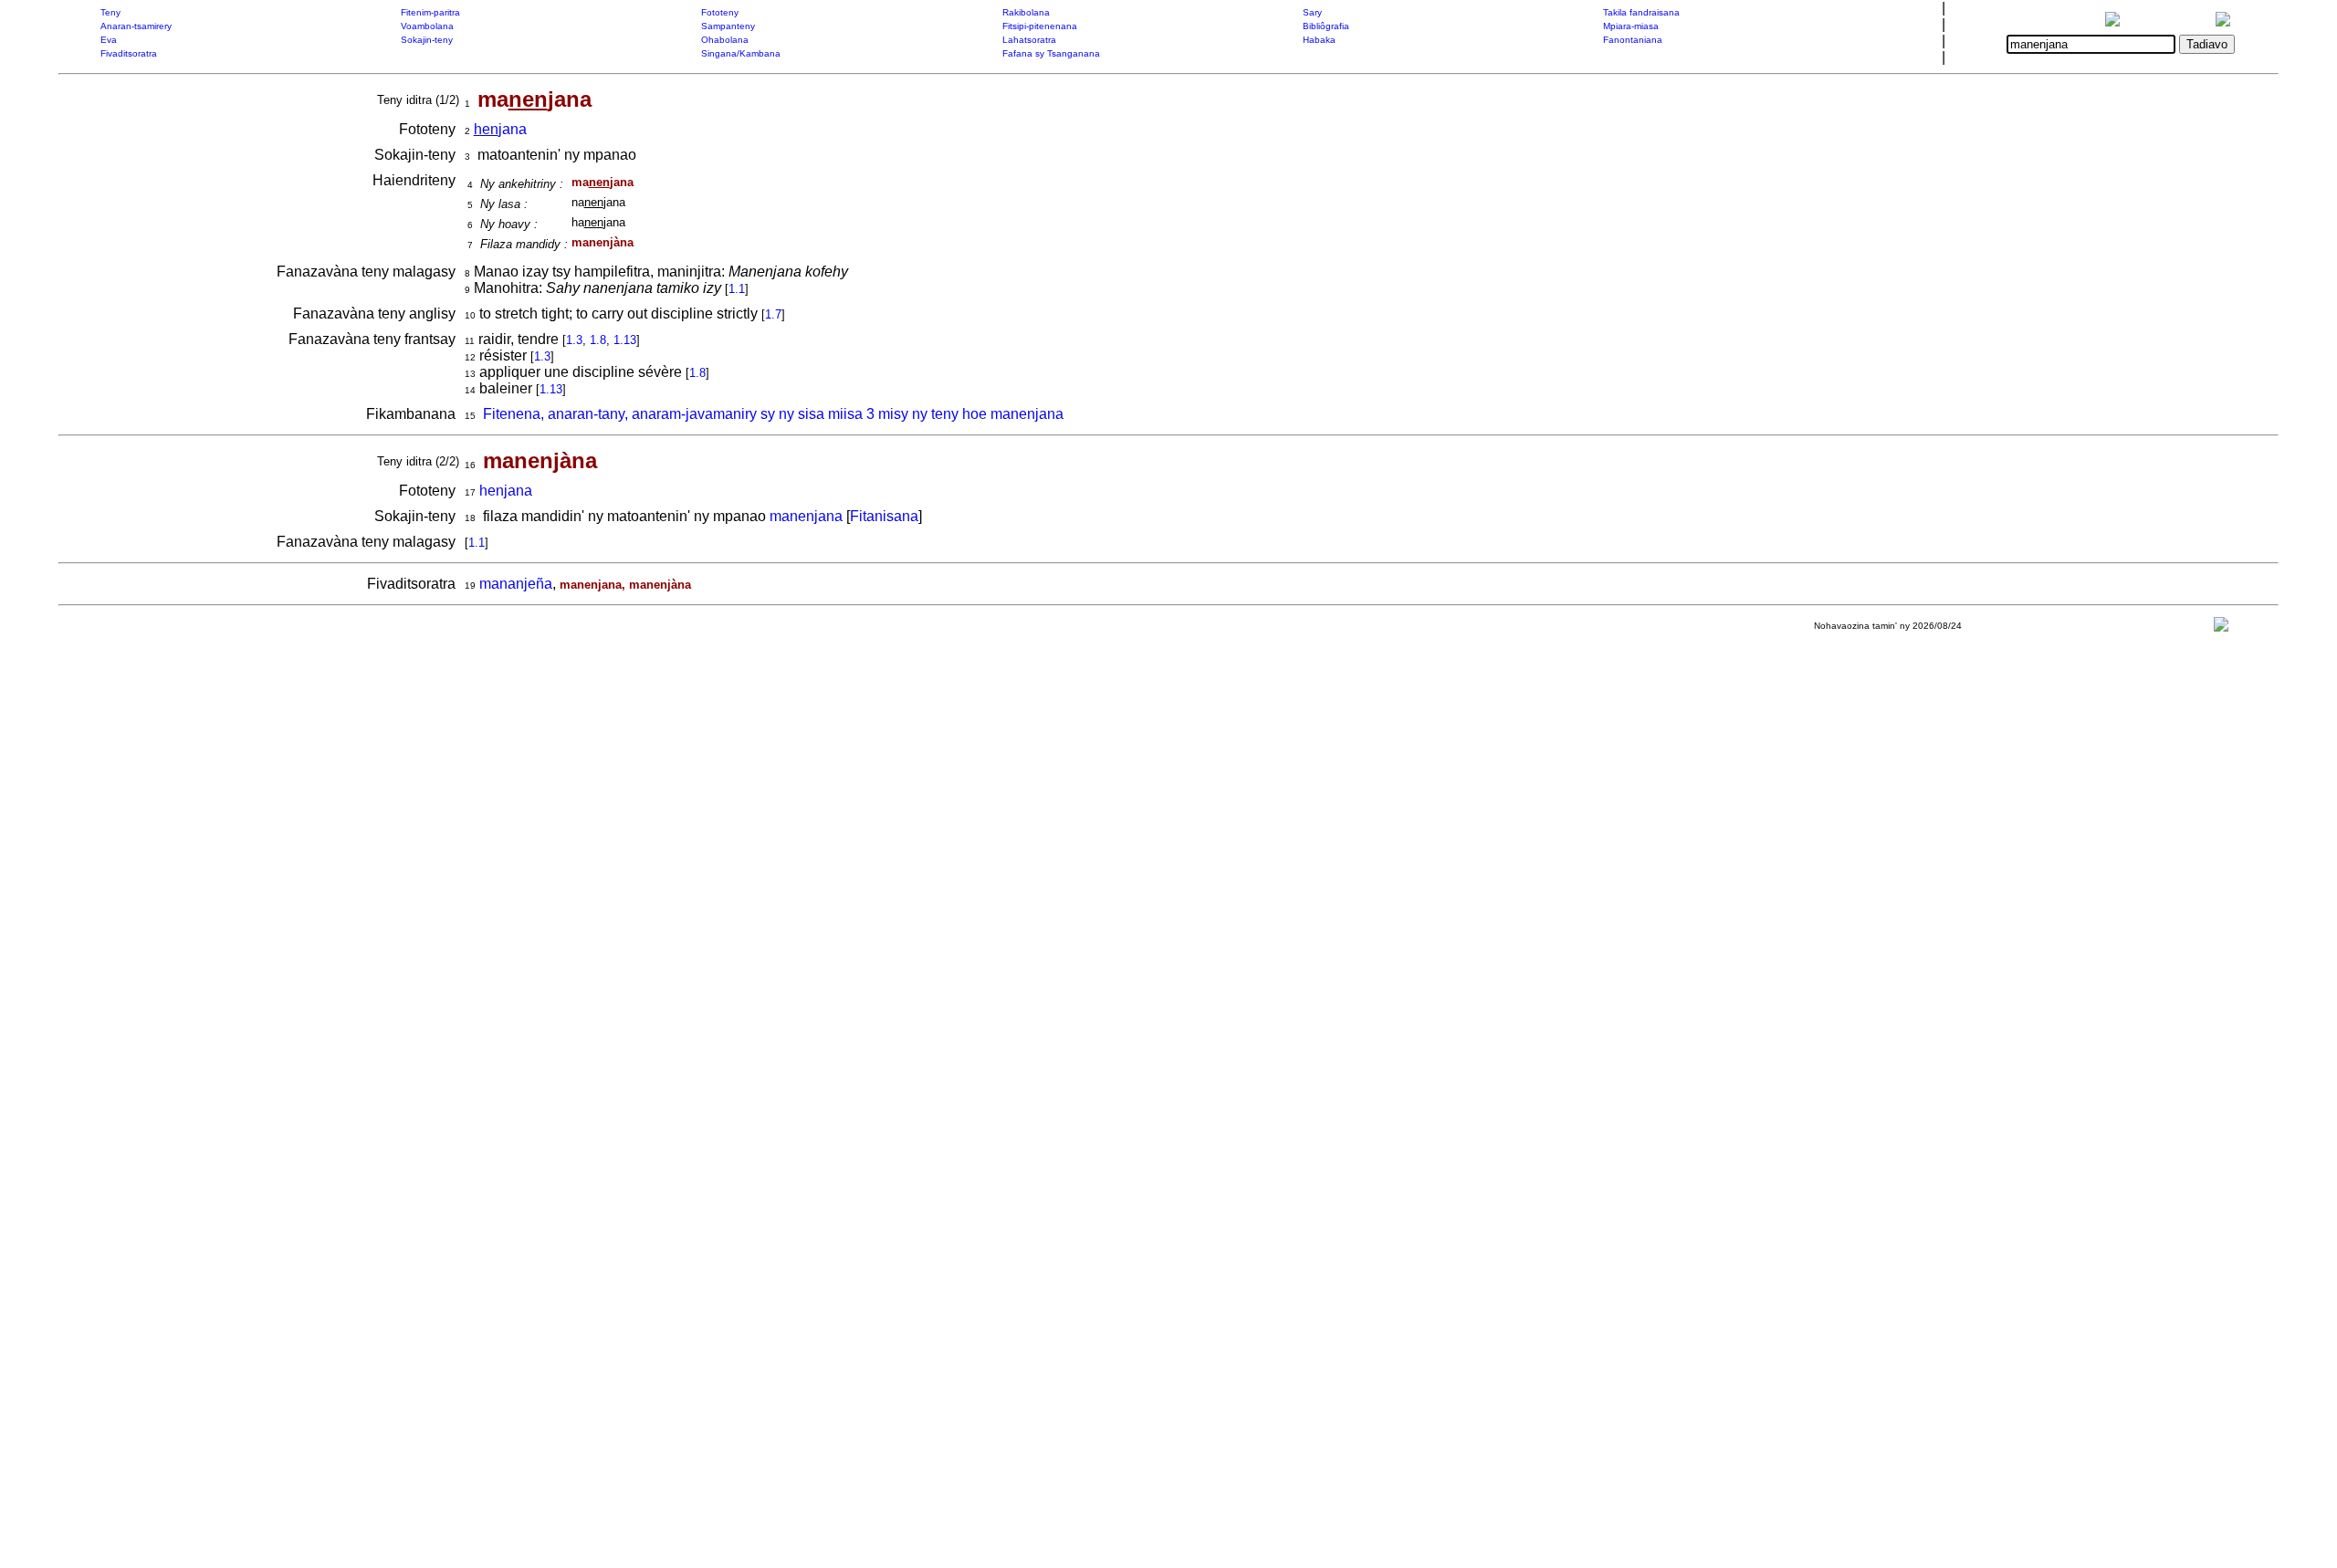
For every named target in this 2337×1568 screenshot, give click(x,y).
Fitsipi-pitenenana (1040, 26)
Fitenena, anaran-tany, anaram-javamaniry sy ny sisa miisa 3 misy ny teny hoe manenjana (773, 414)
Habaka (1319, 40)
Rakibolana (1026, 12)
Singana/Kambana (741, 53)
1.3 (574, 340)
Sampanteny (728, 26)
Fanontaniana (1633, 40)
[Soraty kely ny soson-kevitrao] (2221, 628)
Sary (1312, 12)
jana (500, 129)
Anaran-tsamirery (136, 26)
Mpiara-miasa (1631, 26)
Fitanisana (884, 516)
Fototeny (720, 12)
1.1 (737, 289)
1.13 (625, 340)
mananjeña (516, 584)
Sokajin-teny (427, 40)
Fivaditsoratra (129, 53)
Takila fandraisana (1641, 12)
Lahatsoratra (1029, 40)
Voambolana (427, 26)
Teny (110, 12)
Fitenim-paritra (430, 12)
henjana (506, 491)
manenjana (806, 516)
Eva (109, 40)
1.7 (773, 314)
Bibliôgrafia (1326, 26)
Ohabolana (725, 40)
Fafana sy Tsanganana (1051, 53)
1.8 (598, 340)
